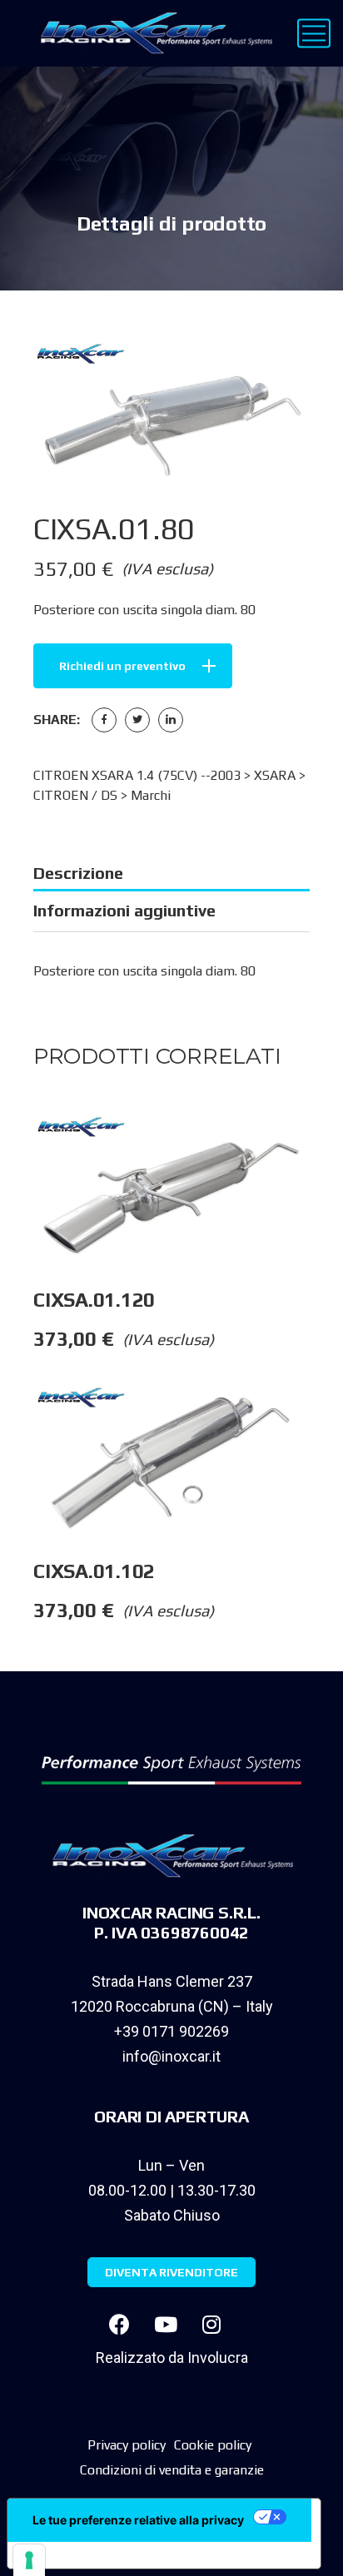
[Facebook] (104, 720)
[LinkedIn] (171, 720)
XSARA (275, 775)
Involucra (218, 2358)
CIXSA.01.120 (94, 1300)
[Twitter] (137, 720)
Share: (57, 720)
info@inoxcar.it (171, 2056)
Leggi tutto (326, 1147)
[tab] (171, 873)
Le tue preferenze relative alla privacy (138, 2520)
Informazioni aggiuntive (124, 910)
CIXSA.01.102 (94, 1571)
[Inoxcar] (153, 33)
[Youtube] (166, 2325)
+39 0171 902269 (171, 2031)
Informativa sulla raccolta (102, 2555)
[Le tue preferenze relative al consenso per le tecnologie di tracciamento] (29, 2560)
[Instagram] (211, 2325)
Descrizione (78, 873)
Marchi (151, 795)
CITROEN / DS (75, 795)
